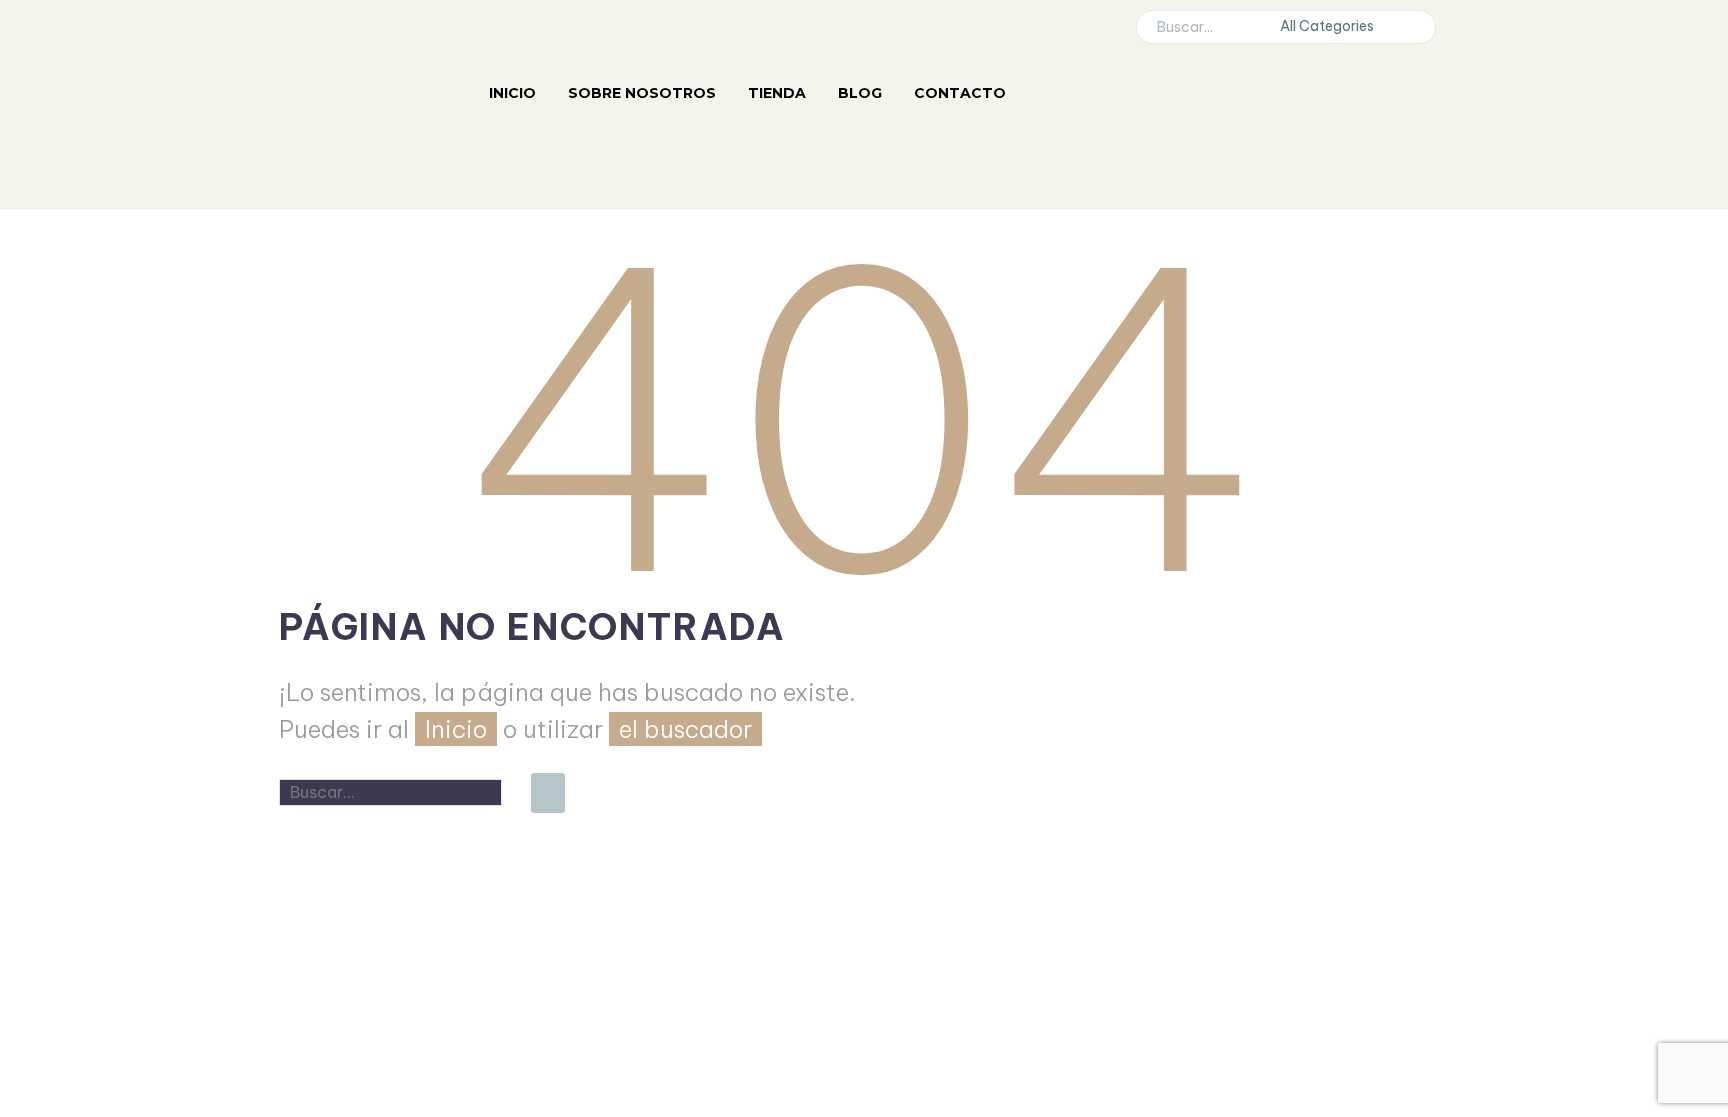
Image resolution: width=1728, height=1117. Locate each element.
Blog (860, 93)
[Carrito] (1053, 188)
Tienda (777, 93)
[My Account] (1053, 93)
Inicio (512, 93)
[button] (1411, 27)
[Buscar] (548, 793)
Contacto (960, 93)
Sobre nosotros (642, 93)
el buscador (685, 729)
